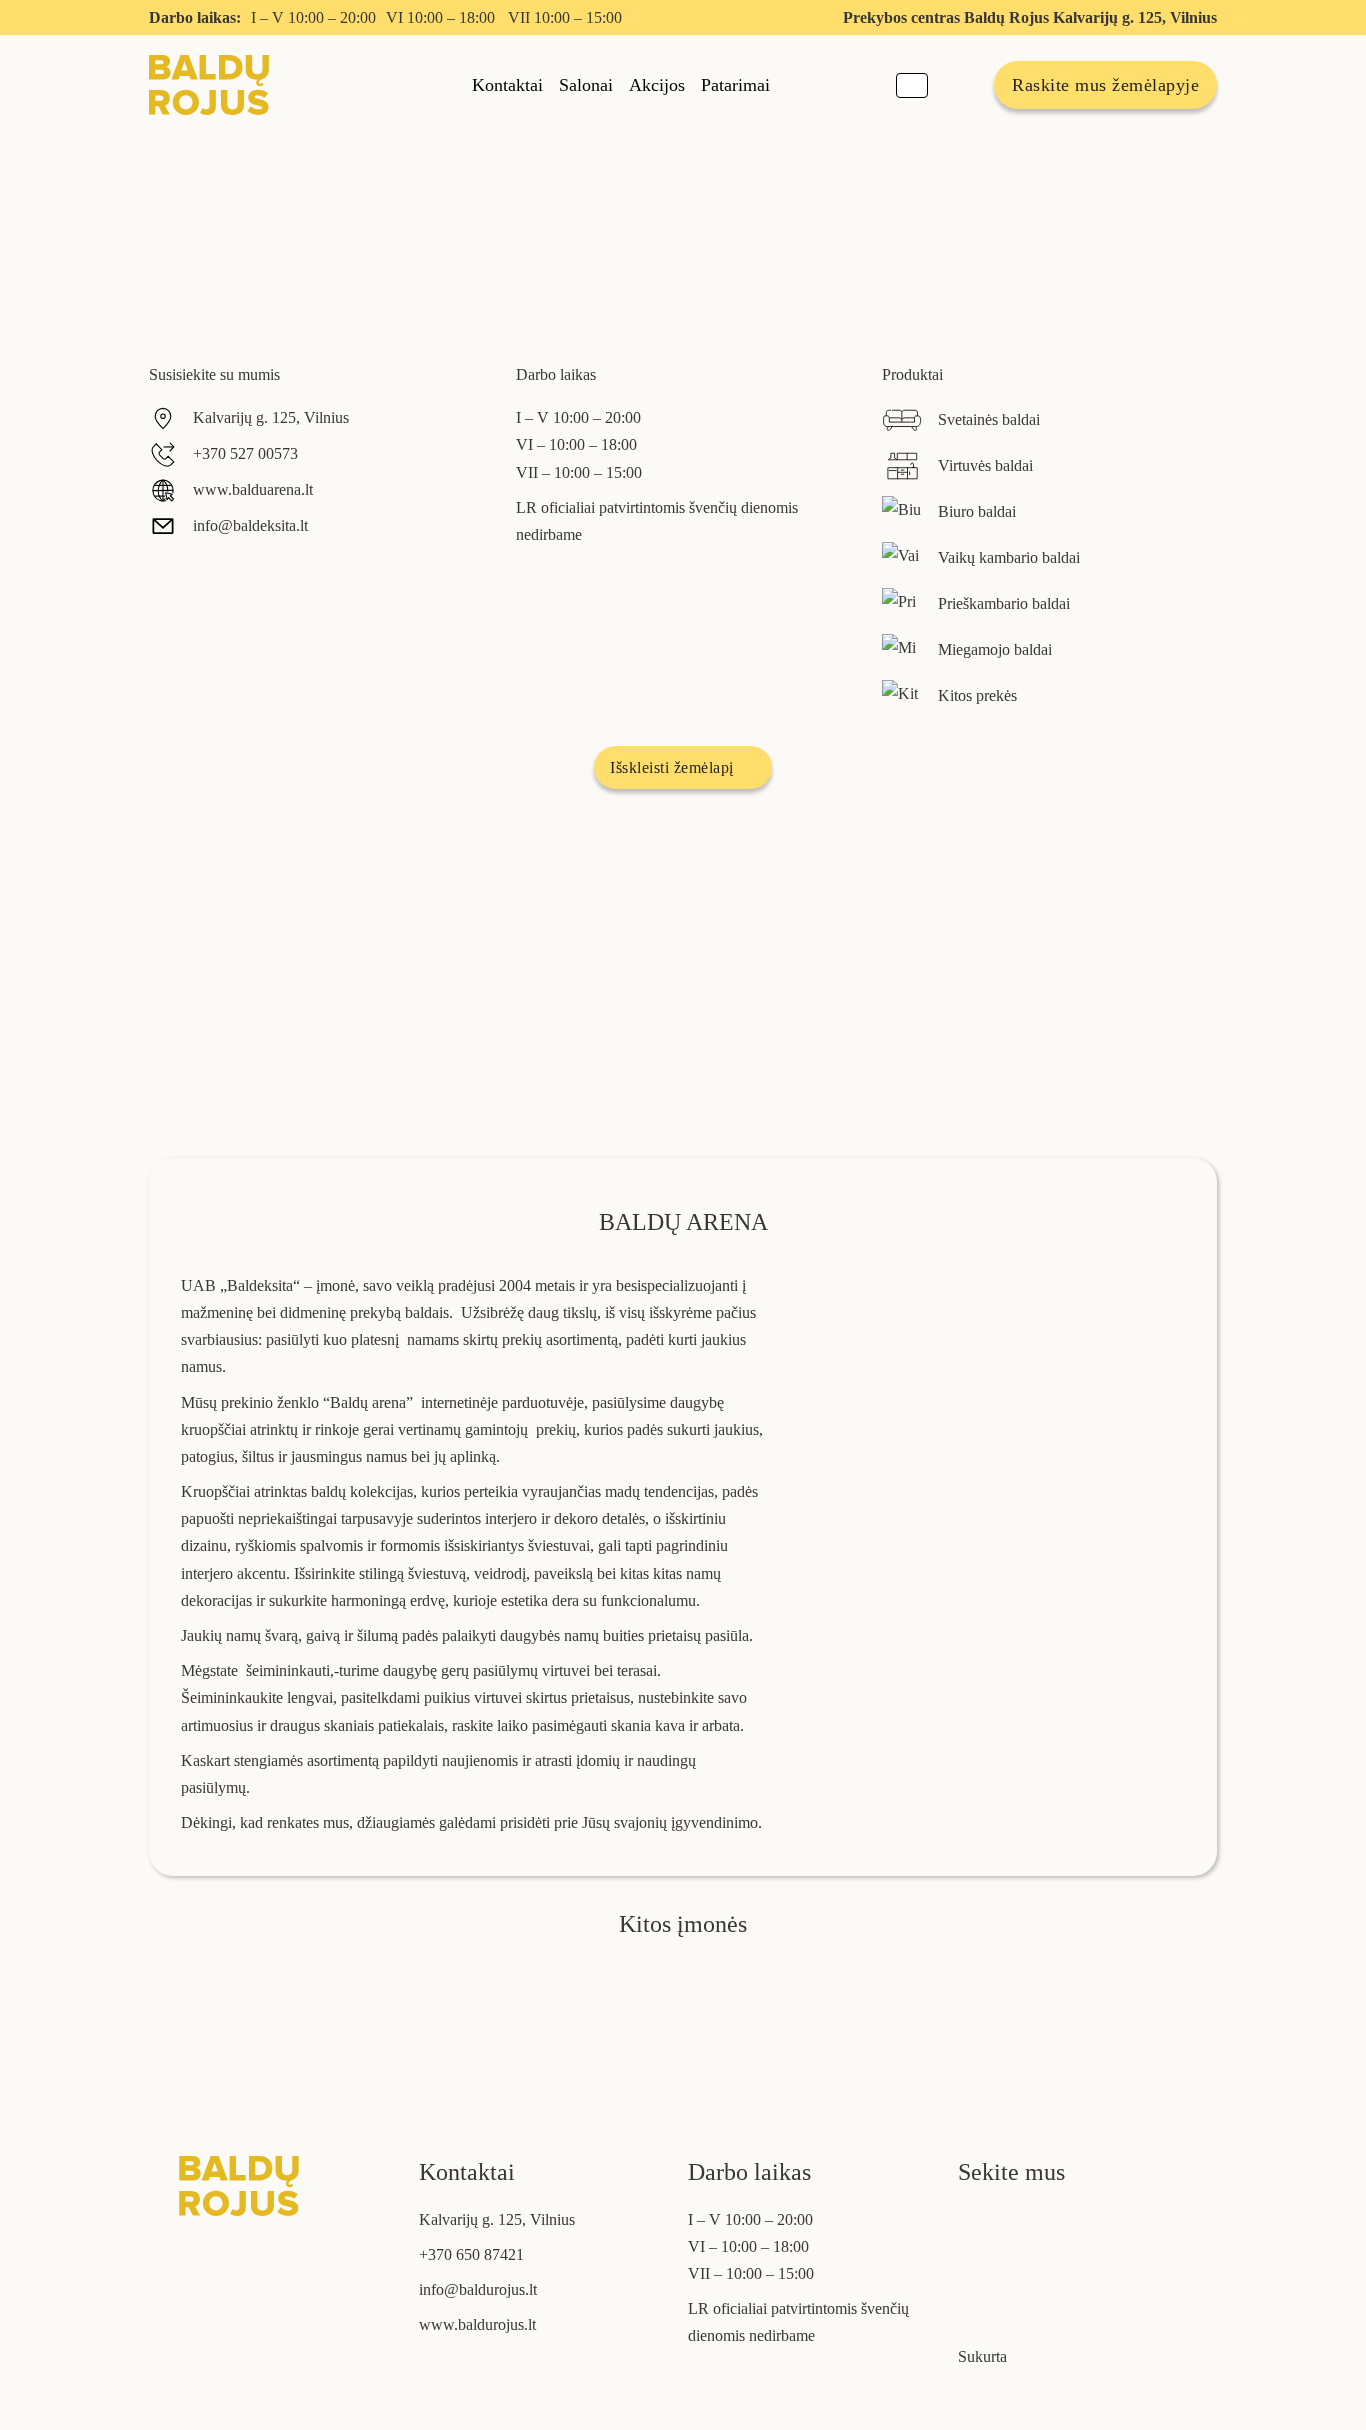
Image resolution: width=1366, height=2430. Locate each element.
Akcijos (657, 85)
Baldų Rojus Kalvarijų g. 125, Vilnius (1090, 17)
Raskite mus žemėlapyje (1105, 85)
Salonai (586, 85)
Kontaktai (507, 85)
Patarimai (735, 85)
